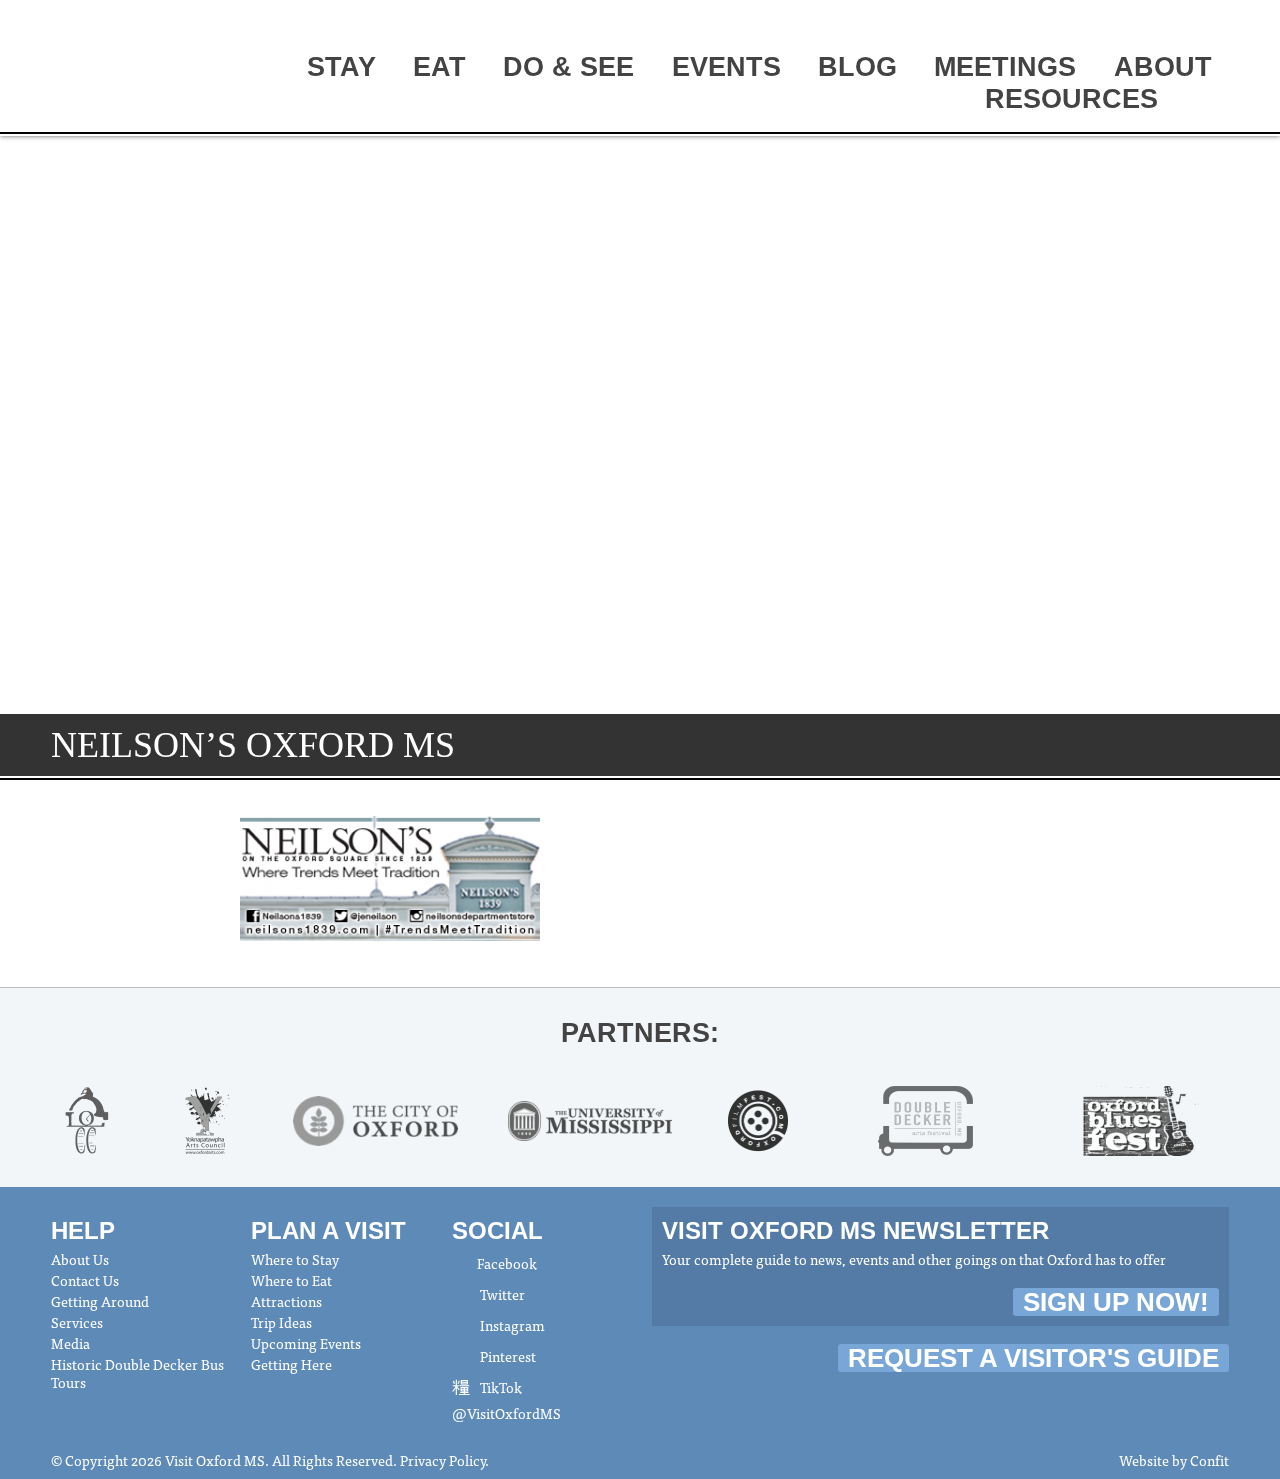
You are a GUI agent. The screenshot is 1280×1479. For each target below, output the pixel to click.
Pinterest (506, 1356)
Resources (1071, 99)
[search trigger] (1204, 101)
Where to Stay (295, 1259)
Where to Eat (291, 1280)
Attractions (286, 1301)
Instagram (511, 1325)
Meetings (1005, 67)
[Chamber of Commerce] (87, 1118)
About (1163, 67)
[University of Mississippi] (590, 1118)
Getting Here (291, 1364)
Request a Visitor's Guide (1033, 1358)
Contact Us (85, 1280)
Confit (1209, 1460)
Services (77, 1322)
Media (70, 1343)
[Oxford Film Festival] (758, 1118)
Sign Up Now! (1116, 1302)
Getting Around (100, 1301)
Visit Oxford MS (126, 67)
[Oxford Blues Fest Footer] (1141, 1118)
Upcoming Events (306, 1343)
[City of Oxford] (375, 1118)
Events (726, 67)
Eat (439, 67)
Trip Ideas (281, 1322)
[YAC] (207, 1118)
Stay (341, 67)
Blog (857, 67)
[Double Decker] (925, 1118)
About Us (80, 1259)
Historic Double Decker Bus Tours (137, 1373)
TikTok (499, 1387)
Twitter (501, 1294)
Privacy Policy (442, 1460)
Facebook (507, 1263)
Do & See (568, 67)
